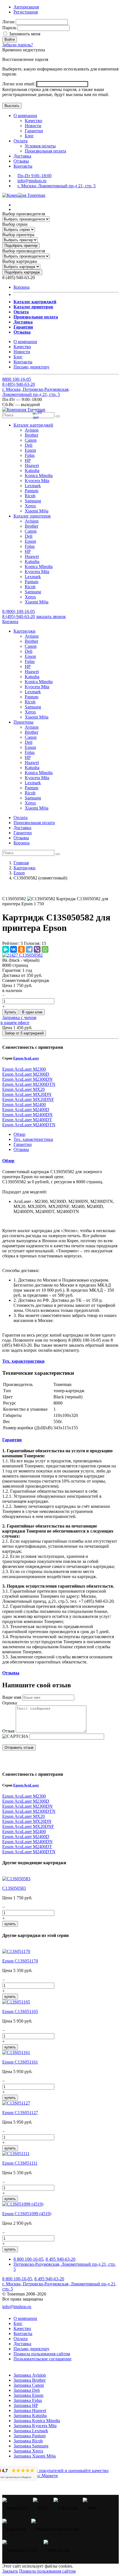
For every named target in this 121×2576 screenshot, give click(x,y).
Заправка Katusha (30, 2416)
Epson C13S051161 (20, 2062)
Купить (10, 1012)
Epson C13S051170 (20, 1961)
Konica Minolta (39, 476)
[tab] (60, 1161)
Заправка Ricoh (28, 2441)
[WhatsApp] (45, 949)
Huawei (32, 465)
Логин (8, 22)
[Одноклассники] (21, 949)
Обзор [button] (8, 1161)
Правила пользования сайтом (42, 2354)
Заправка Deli (27, 2390)
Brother (32, 435)
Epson (30, 450)
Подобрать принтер (21, 246)
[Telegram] (29, 949)
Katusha (32, 470)
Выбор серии (15, 224)
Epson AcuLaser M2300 (24, 1069)
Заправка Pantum (30, 2436)
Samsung (33, 501)
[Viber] (37, 949)
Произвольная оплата (45, 151)
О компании (25, 116)
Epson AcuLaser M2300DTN (29, 1084)
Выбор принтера (18, 235)
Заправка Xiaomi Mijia (35, 2456)
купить (10, 1924)
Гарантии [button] (12, 1440)
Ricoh (30, 496)
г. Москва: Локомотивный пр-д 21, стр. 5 (57, 186)
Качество (33, 121)
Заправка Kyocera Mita (35, 2426)
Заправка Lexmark (31, 2431)
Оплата (21, 141)
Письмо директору (32, 367)
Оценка (10, 1703)
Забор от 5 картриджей (24, 1033)
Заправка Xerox (28, 2451)
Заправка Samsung (31, 2446)
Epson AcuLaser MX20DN (27, 1094)
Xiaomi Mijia (37, 511)
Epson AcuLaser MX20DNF (28, 1099)
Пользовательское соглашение (42, 2359)
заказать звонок (51, 616)
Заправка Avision (30, 2375)
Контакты (23, 166)
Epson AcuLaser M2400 (24, 1105)
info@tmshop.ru (32, 181)
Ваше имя (12, 1697)
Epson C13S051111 (20, 2163)
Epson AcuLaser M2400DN (27, 1115)
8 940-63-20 (19, 384)
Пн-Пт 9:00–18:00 (34, 176)
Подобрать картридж (22, 272)
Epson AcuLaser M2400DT (27, 1120)
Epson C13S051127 (20, 2113)
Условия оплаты (40, 146)
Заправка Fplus (28, 2400)
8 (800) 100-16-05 (19, 611)
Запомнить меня (24, 34)
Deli (29, 445)
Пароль (9, 28)
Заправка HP (26, 2405)
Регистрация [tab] (26, 12)
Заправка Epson (28, 2395)
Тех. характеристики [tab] (33, 1139)
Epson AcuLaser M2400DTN (29, 1125)
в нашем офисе (15, 1023)
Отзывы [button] (11, 1673)
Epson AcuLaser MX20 (23, 1089)
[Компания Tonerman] (24, 195)
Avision (32, 430)
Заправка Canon (29, 2385)
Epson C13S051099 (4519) (27, 2214)
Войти (10, 39)
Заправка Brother (30, 2380)
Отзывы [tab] (21, 1149)
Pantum (32, 491)
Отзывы (21, 161)
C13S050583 (14, 1888)
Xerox (30, 506)
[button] (33, 425)
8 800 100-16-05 (28, 2259)
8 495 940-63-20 (60, 2259)
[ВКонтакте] (14, 949)
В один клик (32, 1012)
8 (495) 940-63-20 (19, 616)
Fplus (30, 455)
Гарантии (34, 131)
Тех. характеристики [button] (23, 1361)
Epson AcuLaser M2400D (26, 1110)
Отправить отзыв (19, 1748)
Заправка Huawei (30, 2410)
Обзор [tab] (19, 1134)
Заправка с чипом (19, 1017)
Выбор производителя (24, 214)
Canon (31, 440)
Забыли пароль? (18, 45)
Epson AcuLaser (26, 1058)
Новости (33, 126)
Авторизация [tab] (26, 7)
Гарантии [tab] (23, 1144)
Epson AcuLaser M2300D (26, 1074)
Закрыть (10, 2571)
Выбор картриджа (20, 261)
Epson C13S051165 (20, 2011)
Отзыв (8, 1731)
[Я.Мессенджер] (6, 949)
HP (28, 460)
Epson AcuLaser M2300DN (27, 1079)
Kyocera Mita (37, 481)
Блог (29, 136)
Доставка (22, 156)
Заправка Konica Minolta (37, 2421)
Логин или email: (19, 84)
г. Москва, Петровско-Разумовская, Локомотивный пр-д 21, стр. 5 (36, 392)
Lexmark (33, 486)
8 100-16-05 (17, 379)
